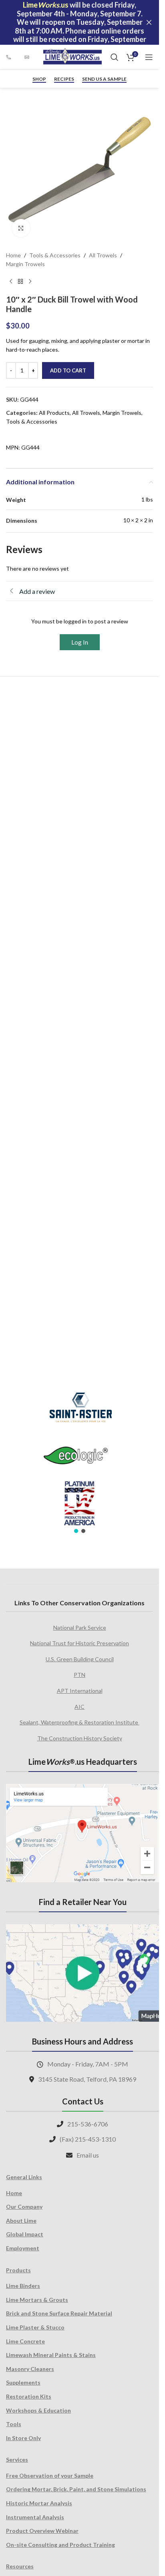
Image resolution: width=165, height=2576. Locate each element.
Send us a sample (104, 79)
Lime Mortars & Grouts (37, 2300)
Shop (39, 79)
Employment (23, 2248)
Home (13, 255)
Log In (80, 642)
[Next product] (30, 282)
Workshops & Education (38, 2410)
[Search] (115, 57)
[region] (79, 1457)
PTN (79, 1675)
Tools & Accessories (55, 255)
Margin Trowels (25, 264)
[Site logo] (72, 57)
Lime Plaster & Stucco (35, 2327)
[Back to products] (20, 282)
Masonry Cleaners (30, 2369)
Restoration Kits (29, 2396)
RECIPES (64, 79)
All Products (54, 413)
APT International (80, 1691)
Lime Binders (23, 2286)
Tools (14, 2424)
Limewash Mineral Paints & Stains (51, 2355)
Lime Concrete (25, 2341)
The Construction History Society (80, 1738)
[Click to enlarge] (21, 228)
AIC (79, 1707)
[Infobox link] (11, 57)
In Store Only (23, 2438)
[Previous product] (11, 282)
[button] (76, 1531)
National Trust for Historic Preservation (79, 1643)
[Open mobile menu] (149, 57)
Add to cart (68, 370)
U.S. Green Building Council (80, 1659)
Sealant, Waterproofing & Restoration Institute (79, 1722)
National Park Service (80, 1627)
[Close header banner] (149, 22)
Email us (88, 2155)
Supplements (23, 2382)
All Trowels (103, 255)
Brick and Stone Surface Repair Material (59, 2313)
